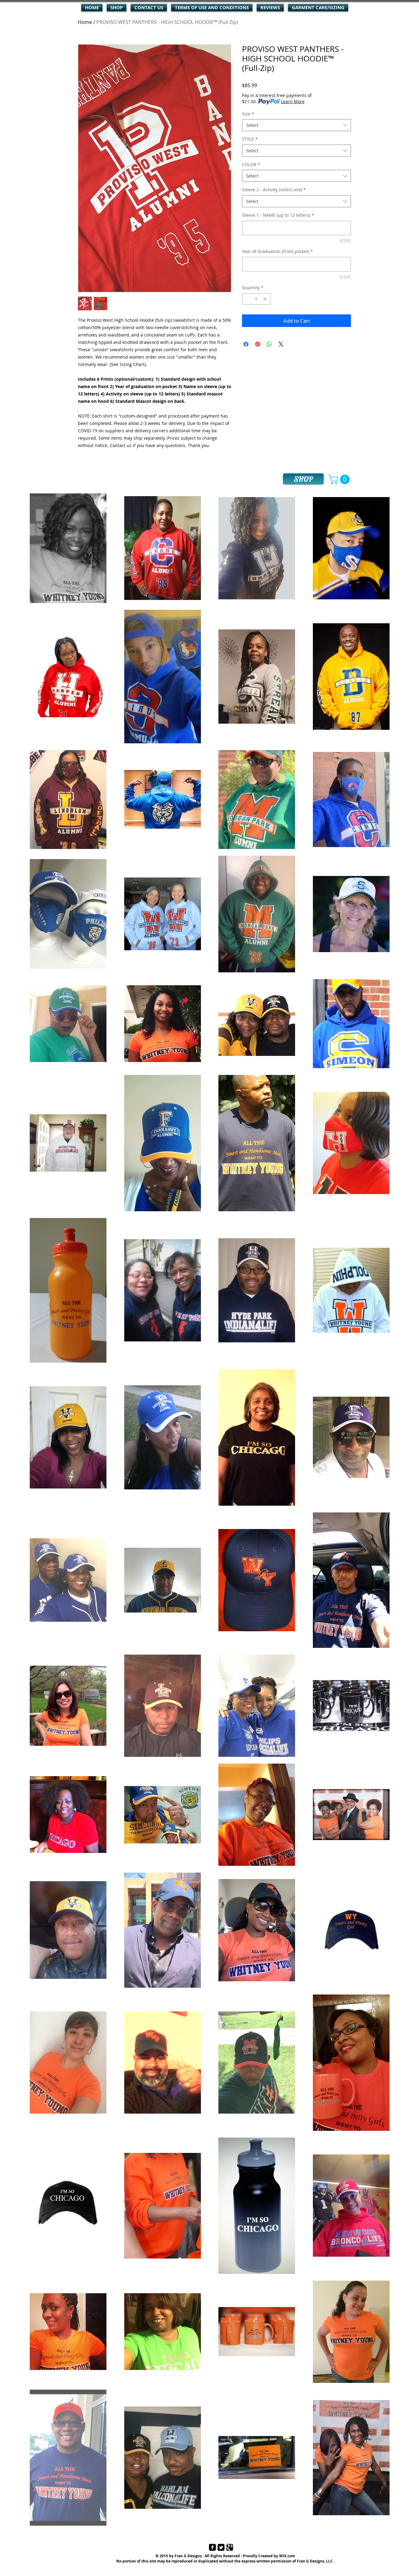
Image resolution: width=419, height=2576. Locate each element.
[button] (340, 479)
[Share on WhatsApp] (269, 344)
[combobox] (296, 125)
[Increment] (265, 299)
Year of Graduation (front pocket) (277, 251)
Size (248, 114)
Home (85, 22)
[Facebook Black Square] (212, 2547)
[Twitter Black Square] (221, 2547)
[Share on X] (281, 344)
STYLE (250, 139)
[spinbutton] (256, 299)
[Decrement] (247, 299)
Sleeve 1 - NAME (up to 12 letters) (278, 215)
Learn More (293, 101)
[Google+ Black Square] (230, 2547)
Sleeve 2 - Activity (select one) (274, 190)
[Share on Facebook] (246, 344)
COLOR (251, 164)
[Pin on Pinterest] (258, 344)
